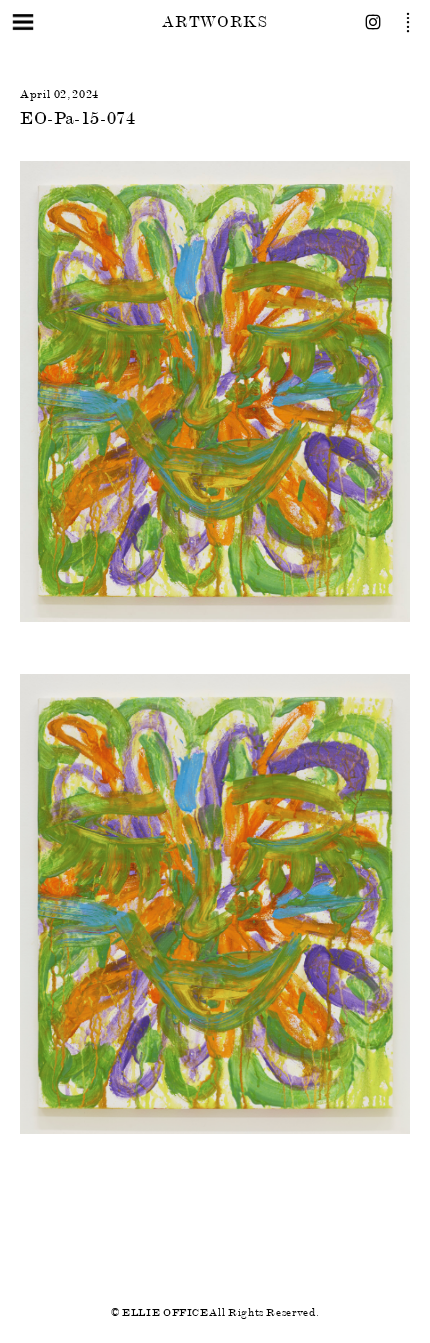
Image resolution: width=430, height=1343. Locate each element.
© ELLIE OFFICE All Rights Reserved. (215, 1312)
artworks (214, 21)
